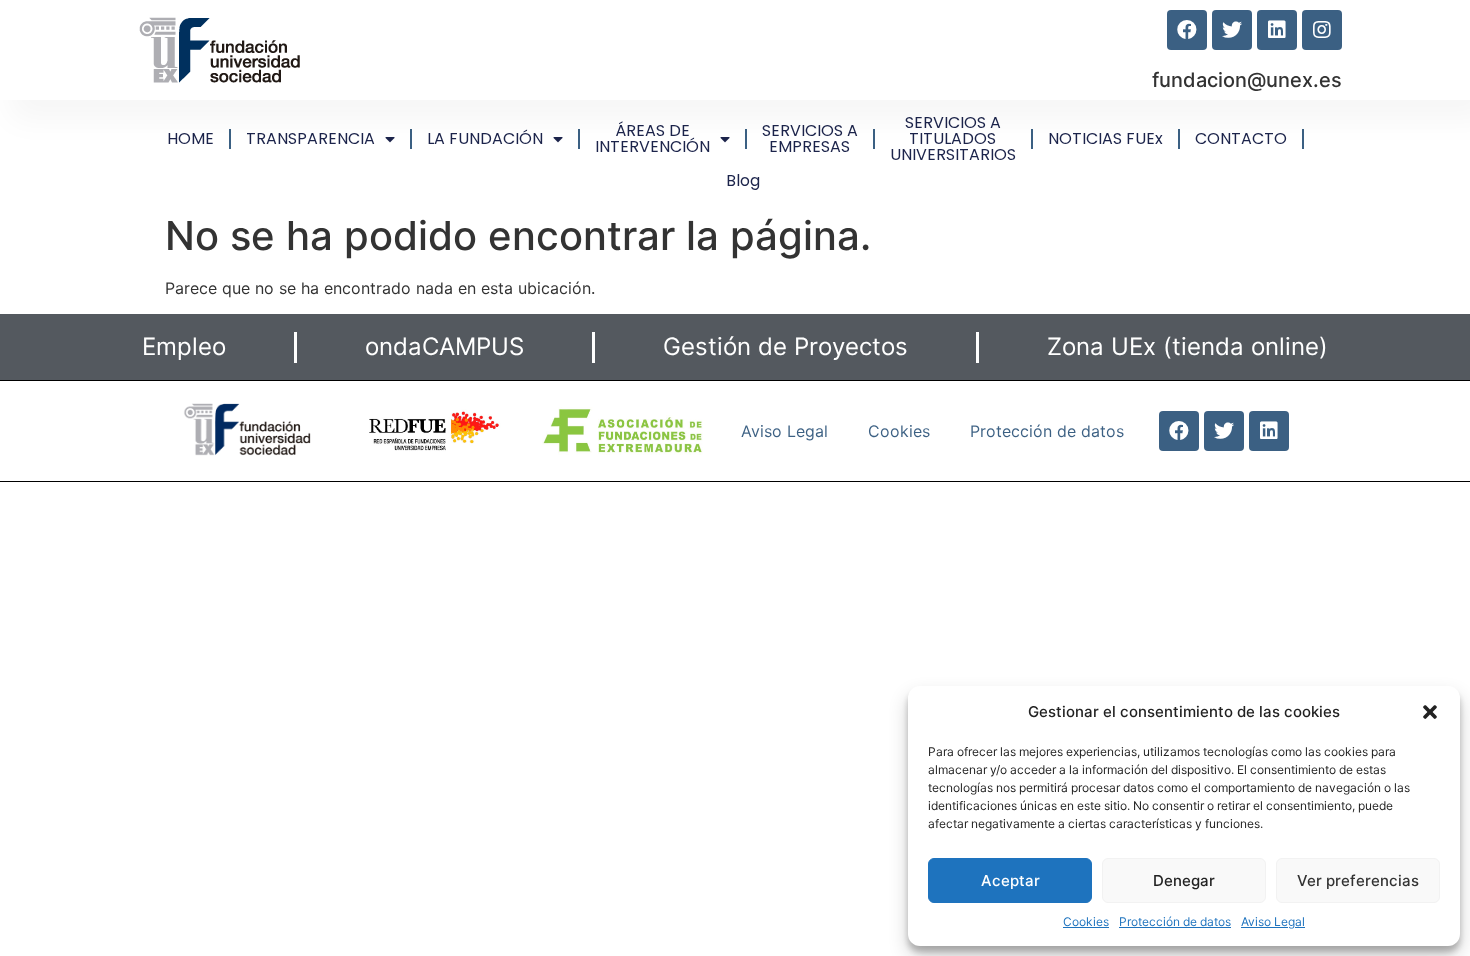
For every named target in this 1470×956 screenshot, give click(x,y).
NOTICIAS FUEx (1105, 138)
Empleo (184, 346)
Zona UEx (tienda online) (1187, 346)
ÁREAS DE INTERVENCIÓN (652, 138)
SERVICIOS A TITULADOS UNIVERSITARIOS (953, 138)
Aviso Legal (1273, 921)
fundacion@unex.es (1247, 80)
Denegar (1184, 880)
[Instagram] (1322, 30)
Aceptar (1010, 880)
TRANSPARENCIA (310, 138)
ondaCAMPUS (444, 346)
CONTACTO (1241, 138)
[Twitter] (1232, 30)
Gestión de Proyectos (785, 346)
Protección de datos (1175, 921)
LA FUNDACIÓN (485, 138)
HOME (190, 138)
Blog (743, 180)
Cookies (1086, 921)
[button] (1430, 712)
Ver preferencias (1358, 880)
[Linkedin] (1277, 30)
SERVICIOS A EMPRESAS (810, 138)
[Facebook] (1187, 30)
